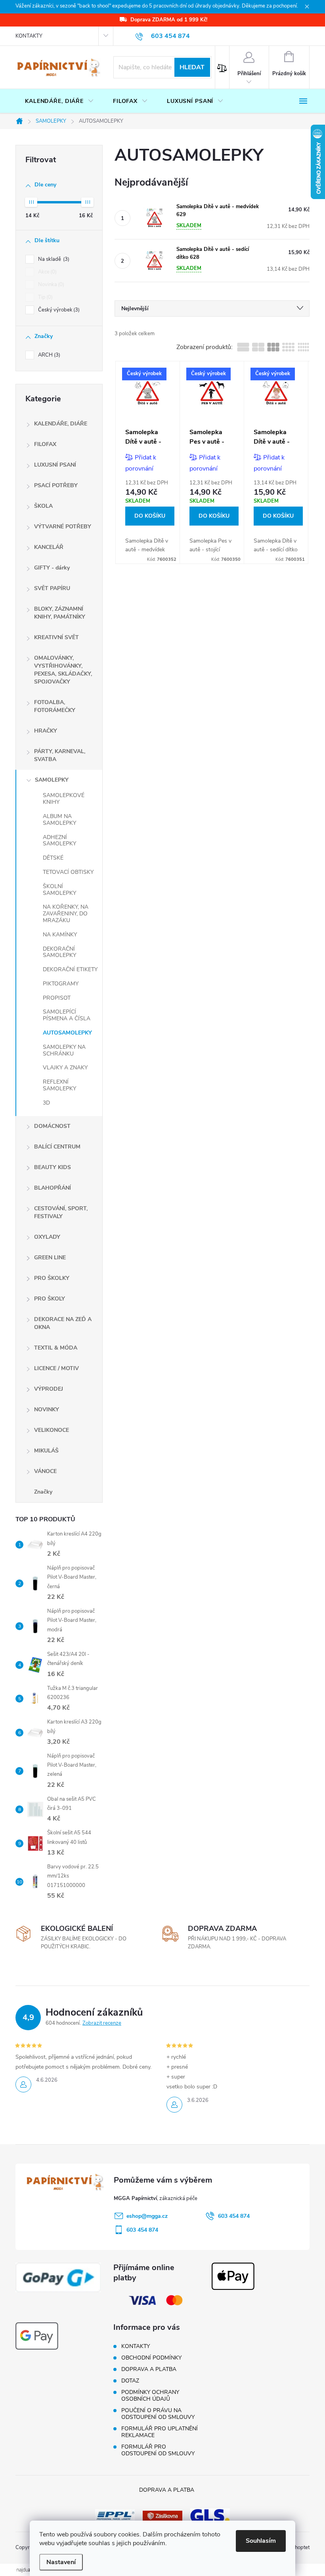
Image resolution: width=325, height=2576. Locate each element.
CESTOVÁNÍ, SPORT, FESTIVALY (61, 1212)
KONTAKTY (29, 36)
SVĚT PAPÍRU (52, 588)
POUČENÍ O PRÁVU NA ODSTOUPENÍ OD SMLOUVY (158, 2414)
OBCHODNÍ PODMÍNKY (151, 2358)
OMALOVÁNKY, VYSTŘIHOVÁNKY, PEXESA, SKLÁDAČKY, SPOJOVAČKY (63, 670)
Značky (43, 1492)
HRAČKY (46, 731)
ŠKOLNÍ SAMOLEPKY (59, 890)
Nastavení (61, 2562)
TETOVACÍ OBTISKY (68, 872)
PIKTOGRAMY (61, 984)
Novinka (50, 285)
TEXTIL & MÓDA (56, 1348)
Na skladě (53, 259)
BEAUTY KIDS (53, 1167)
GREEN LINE (50, 1258)
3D (46, 1103)
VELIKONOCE (52, 1430)
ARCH (48, 355)
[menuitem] (59, 101)
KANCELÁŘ (49, 547)
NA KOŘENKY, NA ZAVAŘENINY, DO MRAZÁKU (66, 914)
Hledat (192, 67)
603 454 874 (234, 2216)
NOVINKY (47, 1409)
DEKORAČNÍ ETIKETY (70, 969)
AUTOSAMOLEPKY (67, 1033)
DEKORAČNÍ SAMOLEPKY (59, 952)
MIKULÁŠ (46, 1451)
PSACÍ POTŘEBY (56, 485)
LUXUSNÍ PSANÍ (55, 465)
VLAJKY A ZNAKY (65, 1068)
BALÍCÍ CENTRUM (57, 1147)
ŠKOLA (43, 506)
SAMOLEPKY (52, 780)
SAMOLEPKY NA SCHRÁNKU (64, 1050)
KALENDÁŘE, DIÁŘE (61, 424)
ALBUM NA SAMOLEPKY (59, 820)
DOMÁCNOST (52, 1126)
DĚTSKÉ (53, 858)
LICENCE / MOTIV (56, 1368)
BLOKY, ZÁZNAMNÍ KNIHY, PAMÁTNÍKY (60, 613)
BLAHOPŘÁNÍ (53, 1188)
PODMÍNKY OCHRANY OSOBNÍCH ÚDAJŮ (150, 2396)
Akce (47, 272)
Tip (45, 297)
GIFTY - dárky (52, 568)
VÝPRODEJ (49, 1389)
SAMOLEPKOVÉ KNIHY (64, 799)
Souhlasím (261, 2541)
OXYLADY (47, 1237)
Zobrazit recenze (102, 2023)
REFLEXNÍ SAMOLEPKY (59, 1085)
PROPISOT (57, 998)
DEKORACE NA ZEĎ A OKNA (63, 1323)
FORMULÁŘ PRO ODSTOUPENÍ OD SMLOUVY (158, 2450)
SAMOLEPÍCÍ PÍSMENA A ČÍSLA (67, 1015)
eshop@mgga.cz (147, 2216)
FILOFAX (45, 444)
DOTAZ (130, 2381)
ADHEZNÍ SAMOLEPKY (59, 841)
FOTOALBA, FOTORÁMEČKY (55, 706)
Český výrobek (58, 310)
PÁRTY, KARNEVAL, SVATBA (60, 755)
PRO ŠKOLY (50, 1299)
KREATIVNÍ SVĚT (56, 637)
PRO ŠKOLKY (52, 1278)
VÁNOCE (45, 1471)
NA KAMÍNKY (60, 935)
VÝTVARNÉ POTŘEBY (63, 527)
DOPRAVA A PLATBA (149, 2369)
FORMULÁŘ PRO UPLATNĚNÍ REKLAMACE (160, 2432)
